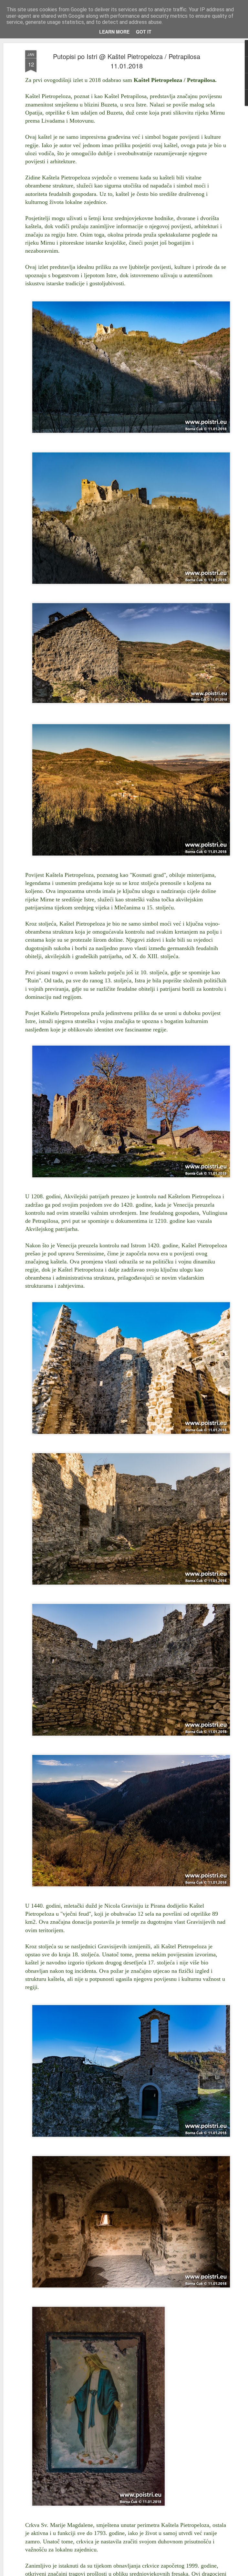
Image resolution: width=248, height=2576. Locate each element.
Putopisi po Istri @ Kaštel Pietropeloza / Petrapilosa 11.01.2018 (127, 61)
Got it (144, 32)
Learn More (114, 32)
